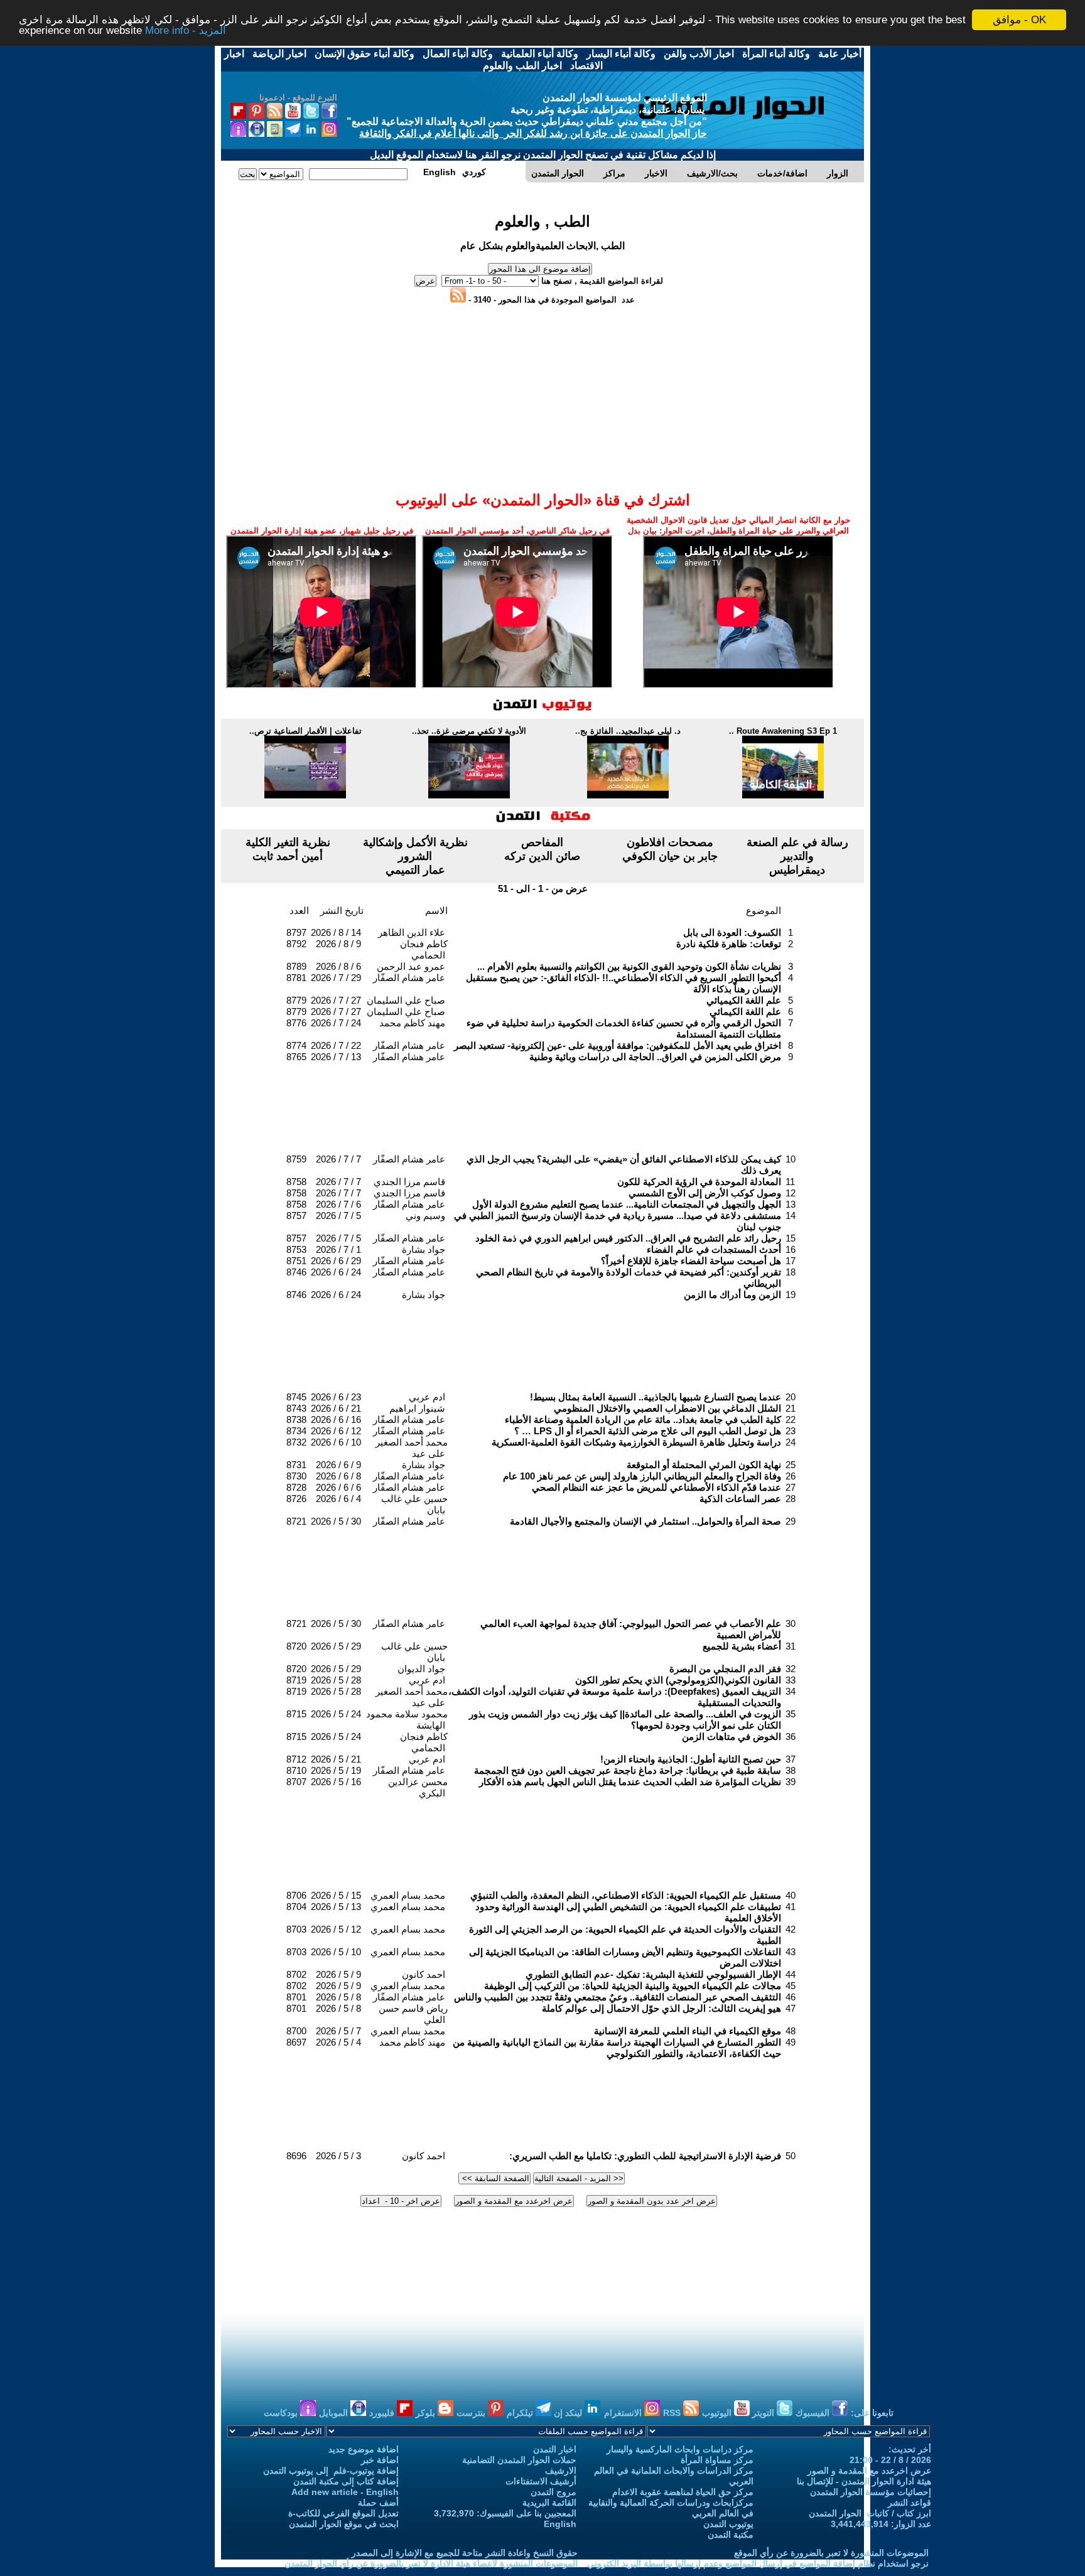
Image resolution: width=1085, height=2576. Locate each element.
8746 (296, 1272)
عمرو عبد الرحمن (411, 966)
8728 (296, 1487)
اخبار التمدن (555, 2449)
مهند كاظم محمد (412, 1023)
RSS (673, 2413)
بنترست (472, 2413)
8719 (296, 1680)
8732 (296, 1442)
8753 (296, 1249)
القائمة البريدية (549, 2503)
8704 (296, 1907)
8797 (296, 932)
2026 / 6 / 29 (336, 1261)
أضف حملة (378, 2503)
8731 (296, 1465)
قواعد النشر (910, 2503)
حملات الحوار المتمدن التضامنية (519, 2460)
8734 (296, 1431)
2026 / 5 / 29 (336, 1646)
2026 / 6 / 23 (336, 1397)
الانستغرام (624, 2413)
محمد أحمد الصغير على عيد (412, 1448)
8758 (296, 1182)
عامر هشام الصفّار (409, 978)
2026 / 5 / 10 (336, 1952)
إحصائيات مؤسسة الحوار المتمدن (871, 2492)
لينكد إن (569, 2413)
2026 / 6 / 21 (336, 1408)
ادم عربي (427, 1397)
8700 (296, 2031)
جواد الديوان (421, 1669)
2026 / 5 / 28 (336, 1680)
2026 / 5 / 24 (336, 1714)
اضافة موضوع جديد (364, 2449)
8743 (296, 1408)
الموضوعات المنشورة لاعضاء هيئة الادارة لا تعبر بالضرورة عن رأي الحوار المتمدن (431, 2563)
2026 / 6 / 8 (338, 1476)
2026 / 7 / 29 (336, 978)
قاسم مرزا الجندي (409, 1182)
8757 (296, 1216)
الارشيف (561, 2471)
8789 (296, 966)
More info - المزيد (186, 31)
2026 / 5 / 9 (338, 1974)
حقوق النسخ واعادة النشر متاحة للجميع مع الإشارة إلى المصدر (465, 2553)
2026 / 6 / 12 (336, 1431)
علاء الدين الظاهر (412, 932)
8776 (296, 1023)
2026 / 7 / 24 (336, 1023)
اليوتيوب (718, 2413)
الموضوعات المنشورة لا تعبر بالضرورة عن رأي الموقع (831, 2553)
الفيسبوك (814, 2413)
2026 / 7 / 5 (338, 1216)
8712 (296, 1759)
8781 (296, 978)
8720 (296, 1646)
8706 (296, 1895)
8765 (296, 1057)
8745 (296, 1397)
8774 (296, 1045)
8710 (296, 1770)
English (560, 2524)
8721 (296, 1521)
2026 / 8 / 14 (336, 932)
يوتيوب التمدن (728, 2524)
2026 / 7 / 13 (336, 1057)
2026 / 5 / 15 (336, 1895)
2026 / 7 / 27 (336, 1000)
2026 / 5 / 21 (336, 1759)
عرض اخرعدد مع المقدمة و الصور (869, 2471)
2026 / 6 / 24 (336, 1272)
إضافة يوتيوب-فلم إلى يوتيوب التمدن (331, 2471)
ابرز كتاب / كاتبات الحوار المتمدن (870, 2513)
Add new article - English (345, 2492)
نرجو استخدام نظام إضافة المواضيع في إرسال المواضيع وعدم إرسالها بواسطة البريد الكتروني (758, 2563)
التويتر (764, 2413)
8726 (296, 1499)
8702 (296, 1974)
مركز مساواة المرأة (717, 2460)
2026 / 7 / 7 (338, 1159)
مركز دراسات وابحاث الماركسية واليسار (680, 2449)
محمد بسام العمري (408, 1895)
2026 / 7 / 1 (338, 1249)
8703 (296, 1929)
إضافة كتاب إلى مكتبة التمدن (346, 2481)
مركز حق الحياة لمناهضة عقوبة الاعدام (683, 2492)
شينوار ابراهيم (417, 1408)
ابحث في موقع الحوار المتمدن (344, 2524)
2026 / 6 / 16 (336, 1419)
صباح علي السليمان (406, 1000)
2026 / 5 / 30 (336, 1521)
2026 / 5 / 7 (338, 2031)
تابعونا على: (872, 2413)
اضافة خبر (380, 2460)
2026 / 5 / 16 (336, 1782)
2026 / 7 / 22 (336, 1045)
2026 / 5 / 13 (336, 1907)
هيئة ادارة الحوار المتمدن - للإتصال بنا (864, 2481)
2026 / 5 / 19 (336, 1770)
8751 (296, 1261)
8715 (296, 1714)
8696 (296, 2156)
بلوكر (427, 2413)
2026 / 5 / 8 (338, 1997)
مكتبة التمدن (731, 2535)
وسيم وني (425, 1216)
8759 (296, 1159)
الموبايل (335, 2413)
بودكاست (282, 2413)
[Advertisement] (542, 333)
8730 (296, 1476)
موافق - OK (1019, 20)
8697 (296, 2042)
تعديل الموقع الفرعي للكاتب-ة (343, 2513)
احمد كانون (424, 1974)
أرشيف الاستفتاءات (541, 2481)
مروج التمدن (553, 2492)
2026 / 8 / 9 (338, 944)
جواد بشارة (424, 1249)
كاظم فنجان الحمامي (424, 949)
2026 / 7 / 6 (338, 1204)
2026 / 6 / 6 (338, 1487)
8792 (296, 944)
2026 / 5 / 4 (338, 2042)
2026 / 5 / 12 (336, 1929)
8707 (296, 1782)
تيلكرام (521, 2413)
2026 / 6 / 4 (338, 1499)
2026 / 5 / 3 (338, 2156)
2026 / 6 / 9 (338, 1465)
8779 (296, 1000)
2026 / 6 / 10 (336, 1442)
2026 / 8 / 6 (338, 966)
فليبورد (383, 2413)
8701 (296, 1997)
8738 (296, 1419)
